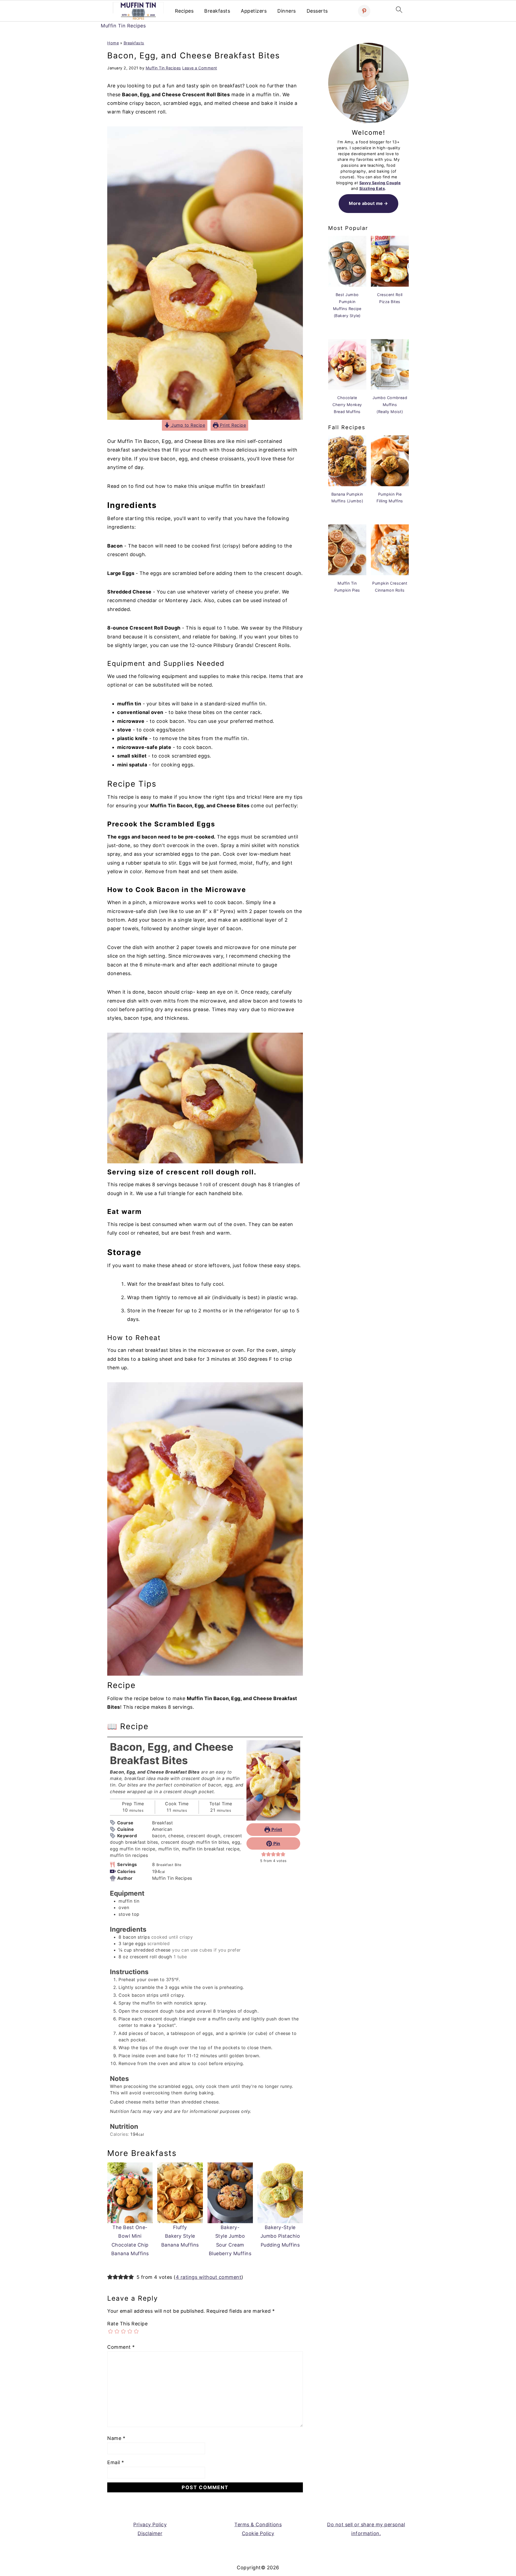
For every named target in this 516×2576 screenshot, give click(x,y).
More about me (366, 203)
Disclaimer (150, 2533)
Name (116, 2438)
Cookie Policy (258, 2533)
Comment (121, 2347)
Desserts (317, 11)
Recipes (184, 11)
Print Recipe (232, 425)
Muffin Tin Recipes (123, 26)
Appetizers (254, 11)
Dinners (287, 11)
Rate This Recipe (127, 2324)
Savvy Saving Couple (380, 183)
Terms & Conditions (258, 2525)
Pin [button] (276, 1843)
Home (113, 43)
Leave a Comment (200, 68)
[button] (264, 1854)
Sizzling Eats (372, 188)
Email (116, 2462)
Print (276, 1829)
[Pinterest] (364, 11)
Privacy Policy (150, 2525)
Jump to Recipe (188, 425)
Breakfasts (217, 11)
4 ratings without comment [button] (209, 2277)
